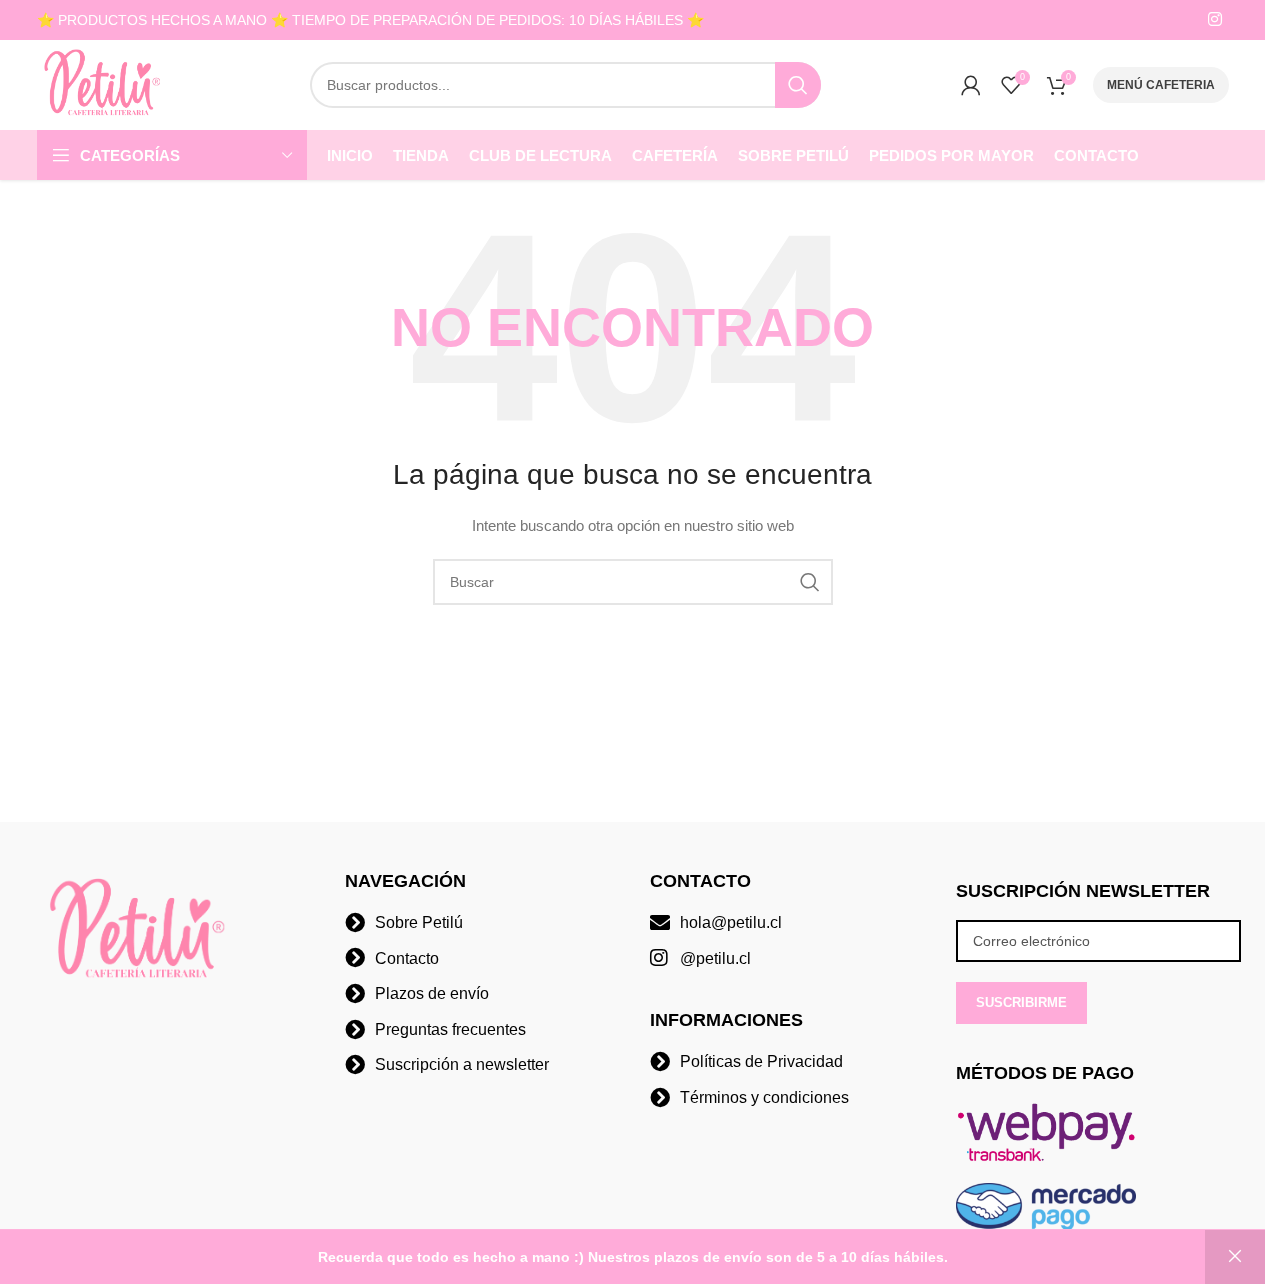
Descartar (1235, 1257)
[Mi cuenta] (971, 85)
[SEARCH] (798, 85)
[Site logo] (103, 84)
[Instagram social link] (1214, 19)
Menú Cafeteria (1161, 85)
